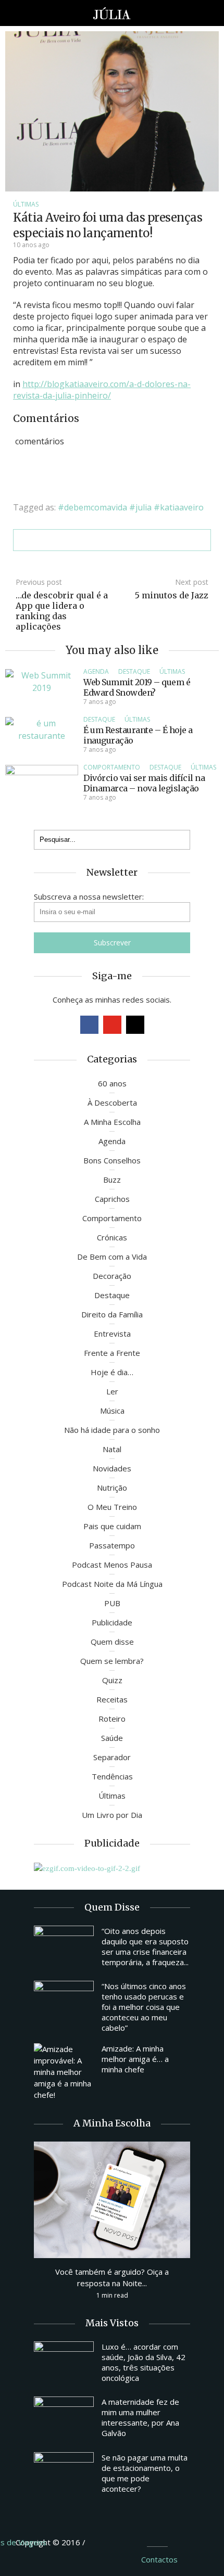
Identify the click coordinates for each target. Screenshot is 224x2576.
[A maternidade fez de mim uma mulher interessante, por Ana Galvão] (64, 2419)
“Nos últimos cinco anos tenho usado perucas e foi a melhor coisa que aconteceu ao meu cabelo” (144, 2007)
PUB (112, 1603)
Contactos (159, 2559)
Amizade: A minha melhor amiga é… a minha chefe (135, 2059)
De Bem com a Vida (112, 1257)
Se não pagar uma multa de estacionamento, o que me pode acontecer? (145, 2473)
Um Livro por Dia (112, 1815)
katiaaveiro (182, 507)
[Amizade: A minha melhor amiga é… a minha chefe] (64, 2072)
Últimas (26, 204)
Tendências (112, 1776)
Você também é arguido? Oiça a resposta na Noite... (112, 2277)
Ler (112, 1391)
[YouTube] (112, 1025)
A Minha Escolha (112, 1122)
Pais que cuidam (112, 1526)
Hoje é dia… (112, 1372)
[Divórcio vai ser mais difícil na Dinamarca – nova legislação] (42, 791)
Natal (112, 1449)
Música (112, 1411)
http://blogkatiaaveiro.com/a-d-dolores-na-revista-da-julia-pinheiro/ (102, 390)
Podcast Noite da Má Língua (112, 1584)
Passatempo (112, 1545)
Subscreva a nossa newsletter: (89, 896)
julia (144, 507)
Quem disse (112, 1642)
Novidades (112, 1468)
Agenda (96, 671)
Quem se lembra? (112, 1661)
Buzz (112, 1180)
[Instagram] (135, 1025)
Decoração (112, 1276)
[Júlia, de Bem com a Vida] (112, 13)
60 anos (112, 1083)
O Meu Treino (112, 1507)
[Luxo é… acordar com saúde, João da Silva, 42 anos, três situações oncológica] (64, 2364)
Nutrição (112, 1488)
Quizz (112, 1680)
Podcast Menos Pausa (112, 1565)
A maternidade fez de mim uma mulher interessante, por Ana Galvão (140, 2417)
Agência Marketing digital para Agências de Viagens (107, 2541)
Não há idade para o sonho (112, 1430)
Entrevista (112, 1334)
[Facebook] (89, 1025)
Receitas (112, 1699)
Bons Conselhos (112, 1160)
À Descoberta (112, 1103)
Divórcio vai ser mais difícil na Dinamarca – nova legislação (144, 783)
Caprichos (112, 1199)
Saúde (112, 1738)
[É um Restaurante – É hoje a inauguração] (42, 728)
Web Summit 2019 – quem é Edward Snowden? (137, 687)
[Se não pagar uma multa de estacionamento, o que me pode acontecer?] (64, 2475)
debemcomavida (96, 507)
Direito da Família (112, 1314)
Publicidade (112, 1622)
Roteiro (112, 1719)
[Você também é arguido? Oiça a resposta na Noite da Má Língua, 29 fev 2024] (112, 2199)
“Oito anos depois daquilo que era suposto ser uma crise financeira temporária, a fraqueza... (145, 1946)
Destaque (134, 671)
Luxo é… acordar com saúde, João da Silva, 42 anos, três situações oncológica (144, 2362)
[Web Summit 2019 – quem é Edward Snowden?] (42, 681)
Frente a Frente (112, 1353)
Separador (112, 1757)
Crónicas (112, 1237)
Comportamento (112, 767)
